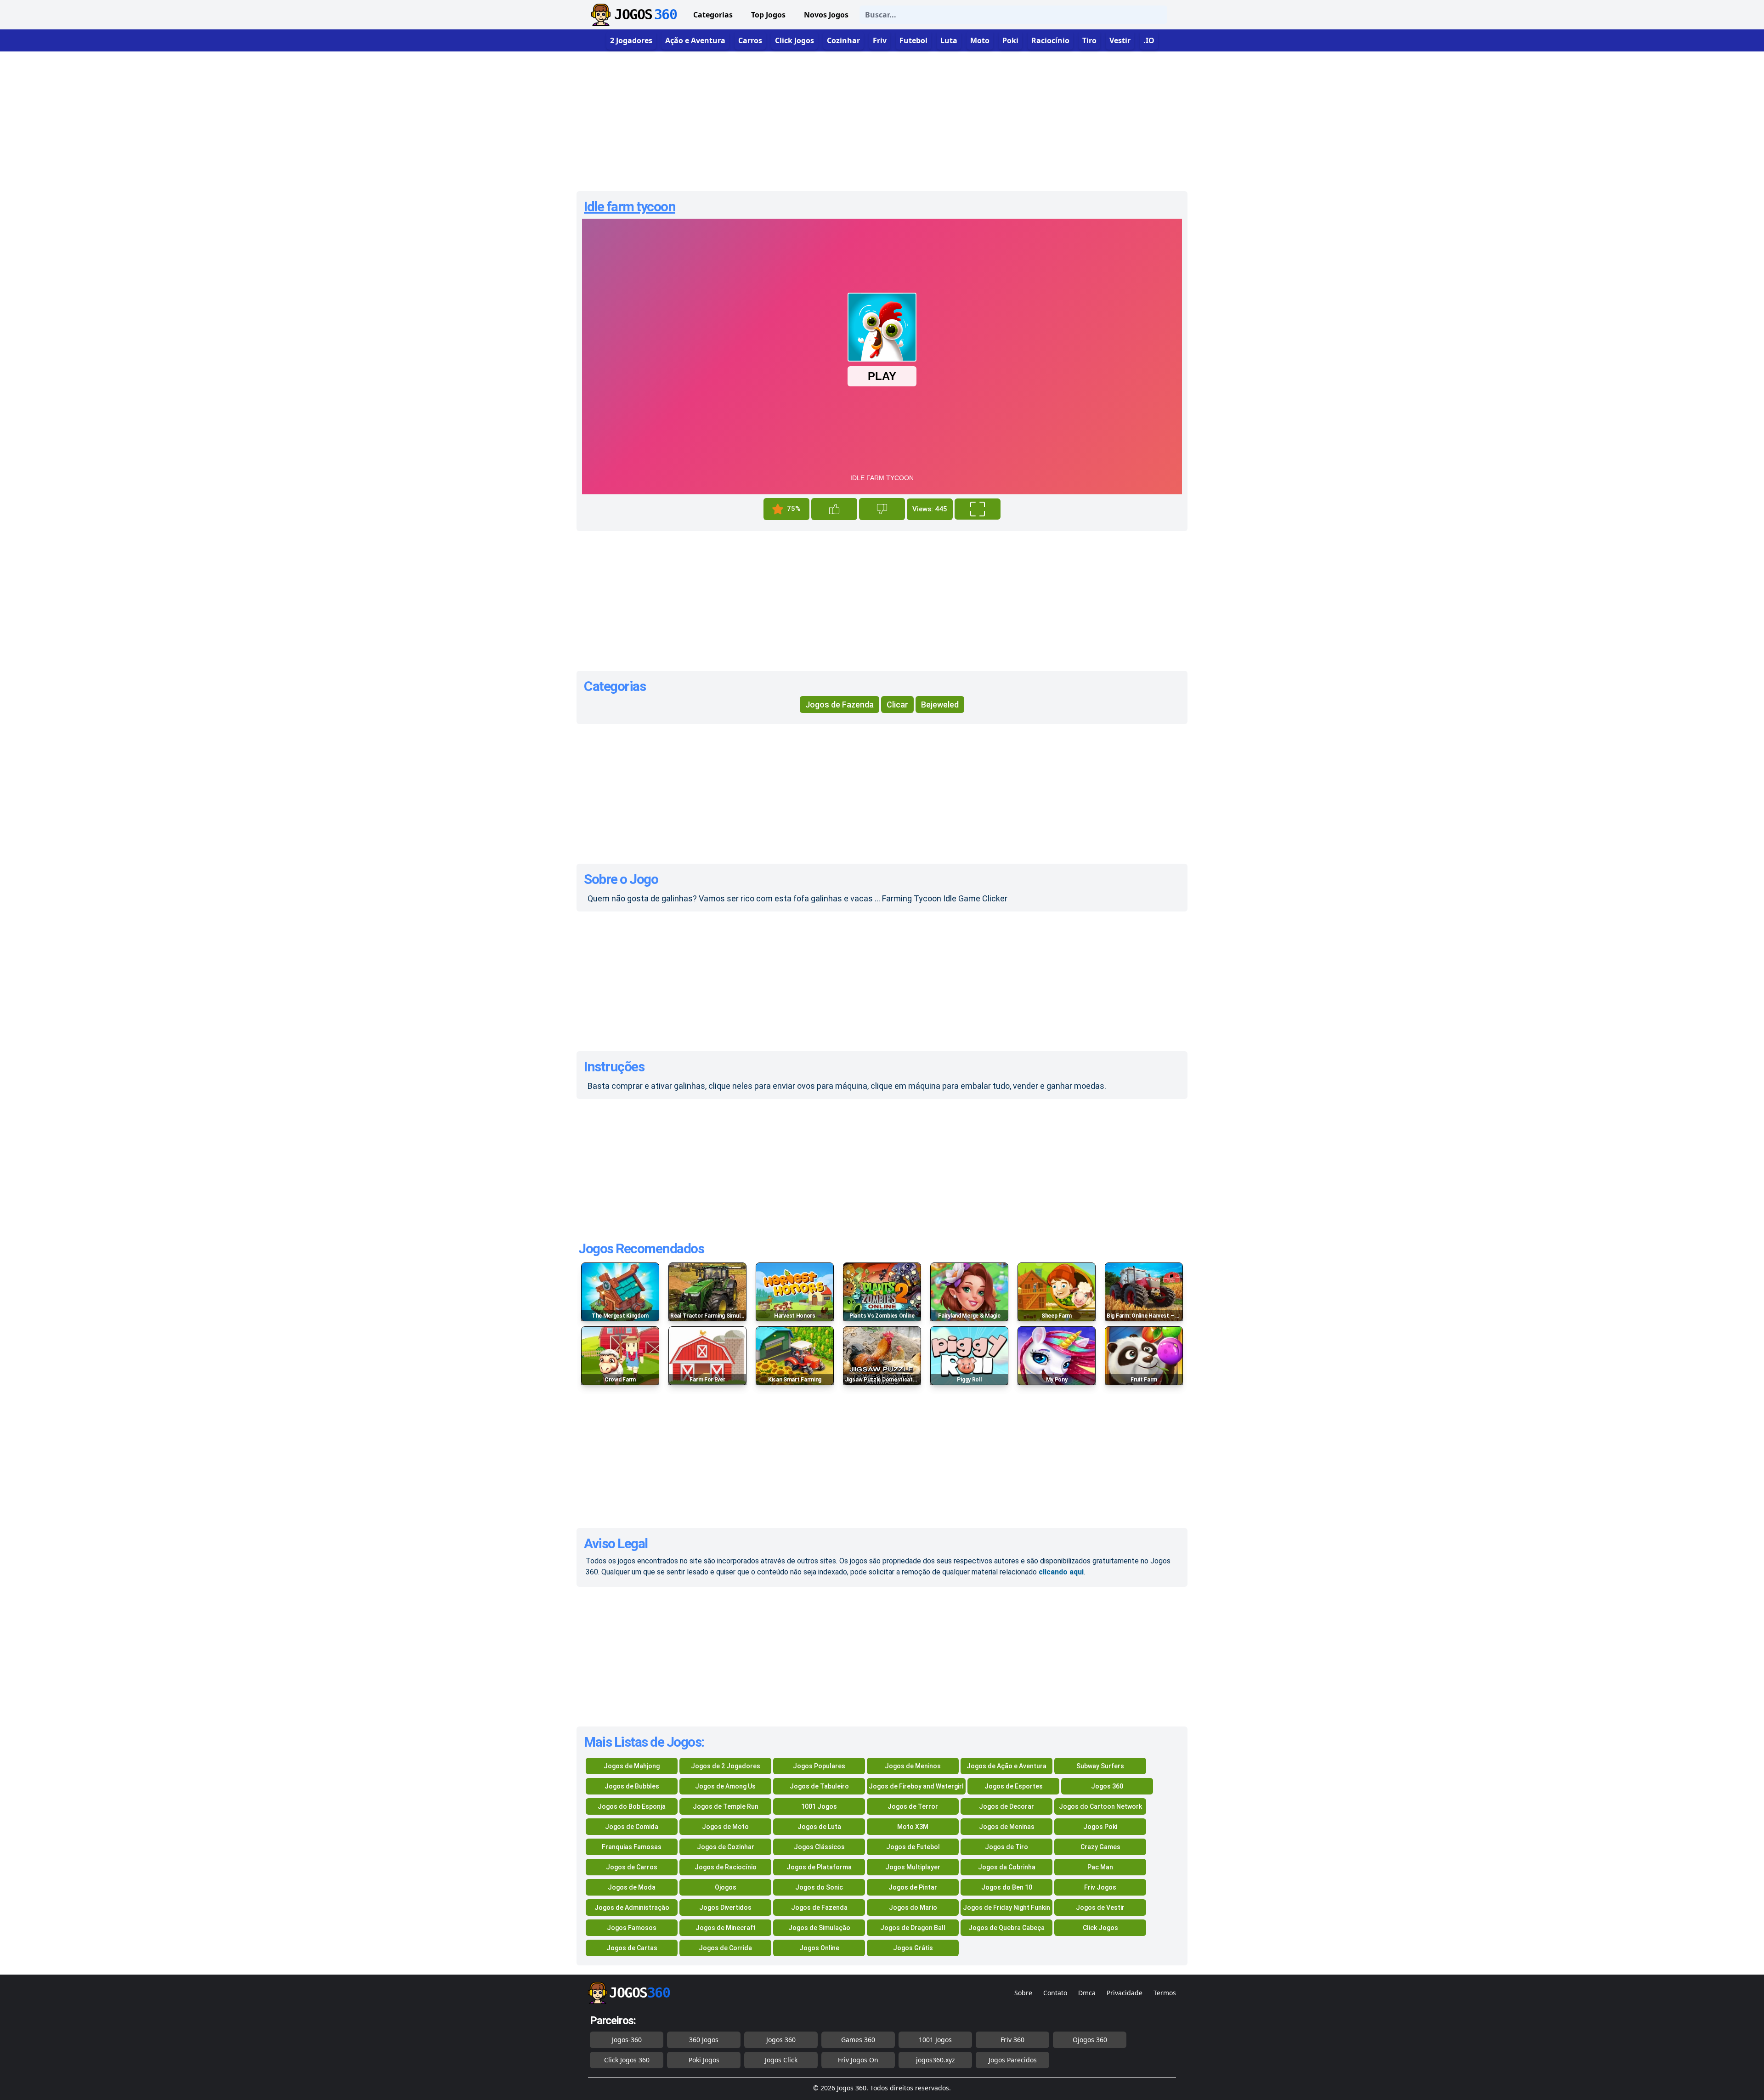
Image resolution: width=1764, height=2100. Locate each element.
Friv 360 (1012, 2040)
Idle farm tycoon (630, 207)
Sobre (1023, 1993)
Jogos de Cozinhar (726, 1847)
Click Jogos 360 (627, 2060)
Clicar (897, 705)
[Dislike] (882, 509)
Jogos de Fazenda (840, 705)
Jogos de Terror (913, 1806)
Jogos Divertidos (725, 1908)
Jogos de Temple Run (726, 1806)
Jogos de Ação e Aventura (1006, 1766)
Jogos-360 (627, 2040)
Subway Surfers (1100, 1766)
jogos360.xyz (936, 2060)
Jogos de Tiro (1006, 1847)
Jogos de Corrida (725, 1948)
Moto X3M (913, 1827)
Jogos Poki (1100, 1827)
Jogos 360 (1107, 1786)
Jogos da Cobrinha (1007, 1867)
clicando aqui (1061, 1572)
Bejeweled (940, 705)
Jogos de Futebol (913, 1847)
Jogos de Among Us (725, 1786)
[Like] (834, 509)
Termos (1165, 1993)
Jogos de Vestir (1100, 1908)
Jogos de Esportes (1014, 1786)
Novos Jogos (826, 15)
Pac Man (1100, 1867)
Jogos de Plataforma (819, 1867)
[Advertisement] (882, 118)
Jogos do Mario (913, 1908)
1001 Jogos (819, 1806)
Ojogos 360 (1090, 2040)
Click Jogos (1100, 1928)
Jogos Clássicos (819, 1847)
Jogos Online (819, 1948)
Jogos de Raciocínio (726, 1867)
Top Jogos (768, 15)
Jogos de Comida (632, 1827)
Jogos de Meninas (1007, 1827)
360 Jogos (704, 2040)
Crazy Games (1100, 1847)
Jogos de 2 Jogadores (726, 1766)
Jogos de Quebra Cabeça (1006, 1928)
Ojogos (726, 1887)
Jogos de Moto (725, 1827)
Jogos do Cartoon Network (1100, 1806)
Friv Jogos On (858, 2060)
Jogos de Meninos (913, 1766)
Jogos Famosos (632, 1928)
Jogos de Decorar (1006, 1806)
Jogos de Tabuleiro (819, 1786)
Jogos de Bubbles (632, 1786)
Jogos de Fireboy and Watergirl (916, 1786)
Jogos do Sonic (819, 1887)
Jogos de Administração (632, 1908)
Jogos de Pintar (913, 1887)
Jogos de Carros (632, 1867)
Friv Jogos (1100, 1887)
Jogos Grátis (913, 1948)
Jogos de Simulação (819, 1928)
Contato (1055, 1993)
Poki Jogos (704, 2060)
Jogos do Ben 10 (1007, 1887)
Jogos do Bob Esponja (632, 1806)
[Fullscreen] (978, 509)
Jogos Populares (819, 1766)
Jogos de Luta (819, 1827)
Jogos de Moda (632, 1887)
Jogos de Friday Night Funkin (1006, 1908)
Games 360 (858, 2040)
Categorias (713, 15)
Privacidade (1125, 1993)
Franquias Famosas (632, 1847)
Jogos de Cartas (632, 1948)
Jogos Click (781, 2060)
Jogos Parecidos (1013, 2060)
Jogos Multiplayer (913, 1867)
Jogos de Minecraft (726, 1928)
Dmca (1087, 1993)
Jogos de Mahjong (632, 1766)
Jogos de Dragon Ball (913, 1928)
